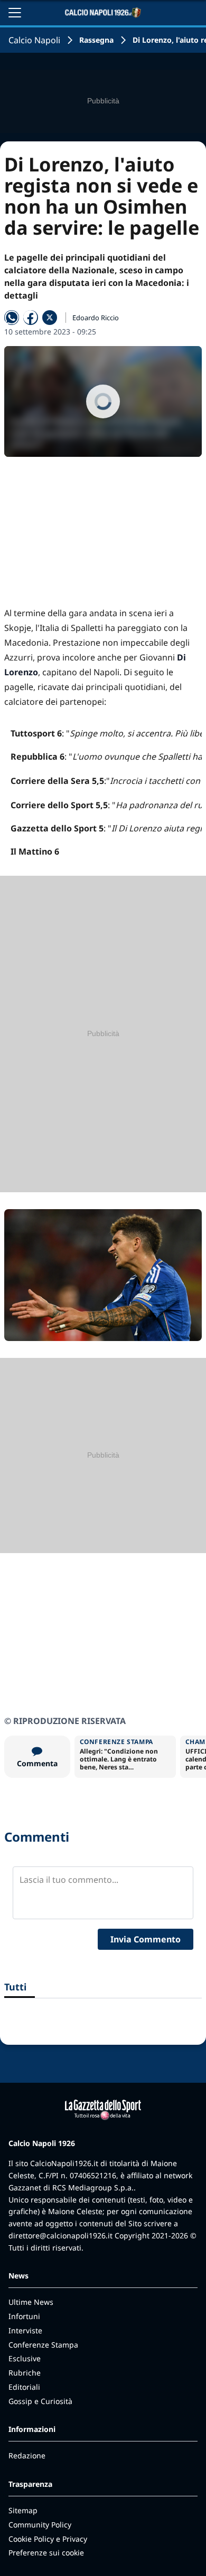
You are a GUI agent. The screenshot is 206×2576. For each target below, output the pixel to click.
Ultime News (31, 2302)
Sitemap (23, 2510)
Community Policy (40, 2525)
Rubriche (25, 2373)
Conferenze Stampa (43, 2345)
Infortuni (24, 2316)
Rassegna (96, 40)
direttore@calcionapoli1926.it (60, 2235)
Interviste (25, 2330)
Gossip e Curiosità (40, 2401)
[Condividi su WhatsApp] (12, 318)
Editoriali (24, 2387)
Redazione (27, 2455)
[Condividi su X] (50, 318)
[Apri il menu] (15, 13)
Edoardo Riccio (96, 318)
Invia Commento (146, 1939)
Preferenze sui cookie (46, 2553)
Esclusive (25, 2358)
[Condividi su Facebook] (31, 318)
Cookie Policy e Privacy (48, 2539)
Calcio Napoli (34, 40)
